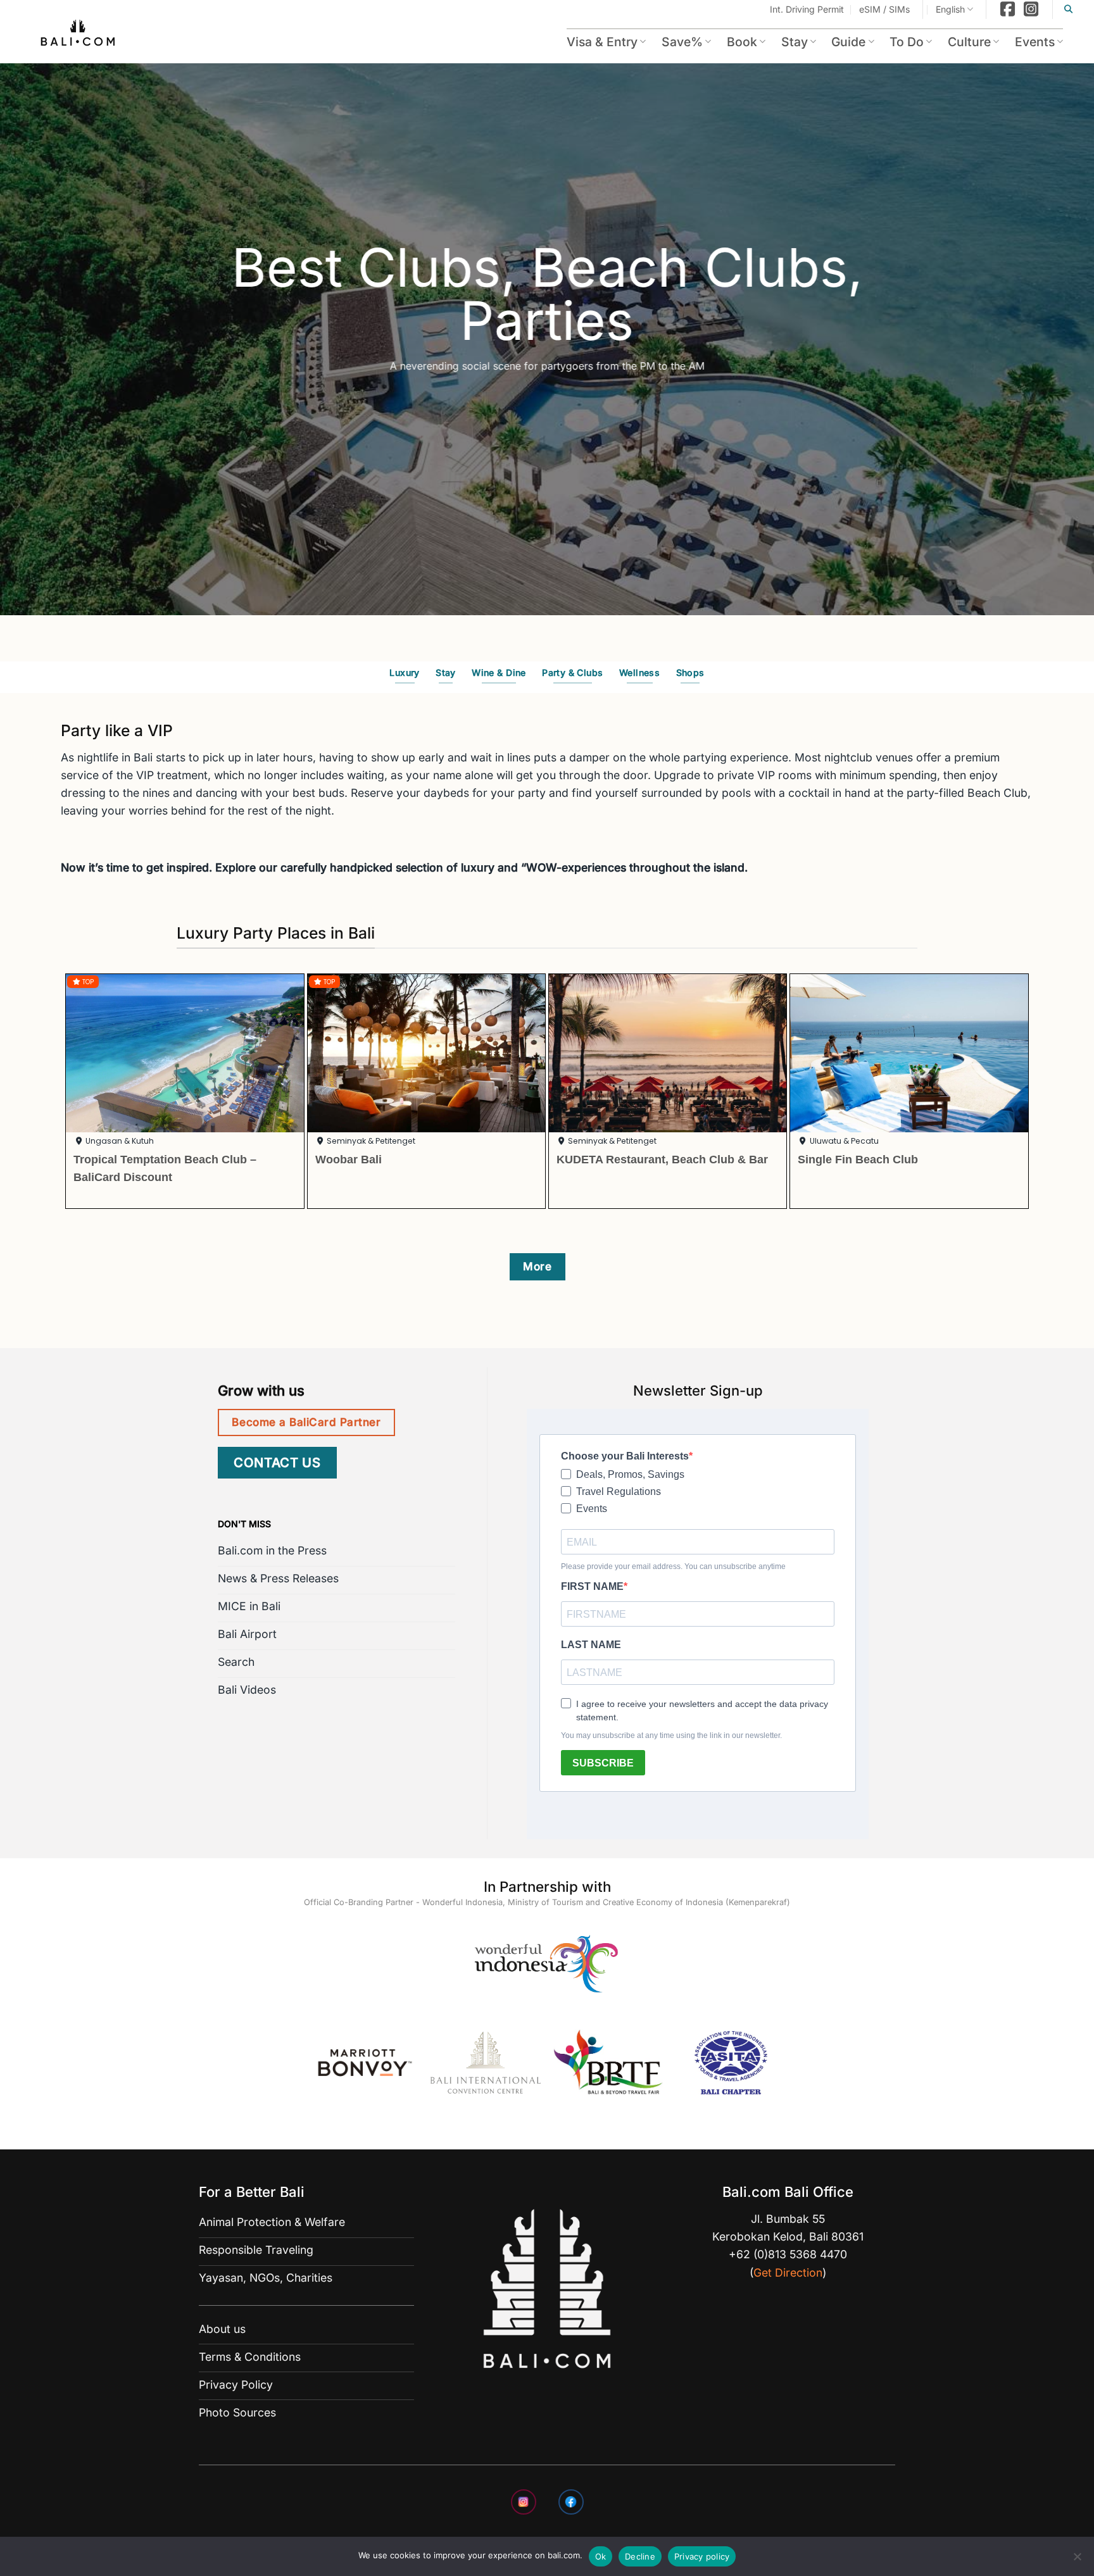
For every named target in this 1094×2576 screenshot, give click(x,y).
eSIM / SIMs (884, 9)
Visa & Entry (602, 42)
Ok (601, 2556)
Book (742, 42)
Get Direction (788, 2273)
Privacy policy (702, 2556)
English (950, 9)
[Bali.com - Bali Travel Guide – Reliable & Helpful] (79, 35)
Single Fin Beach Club (858, 1159)
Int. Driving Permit (807, 9)
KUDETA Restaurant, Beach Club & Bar (662, 1159)
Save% (682, 42)
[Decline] (1077, 2560)
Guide (848, 42)
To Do (907, 42)
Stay (795, 42)
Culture (969, 42)
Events (1035, 42)
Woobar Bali (349, 1159)
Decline (640, 2556)
